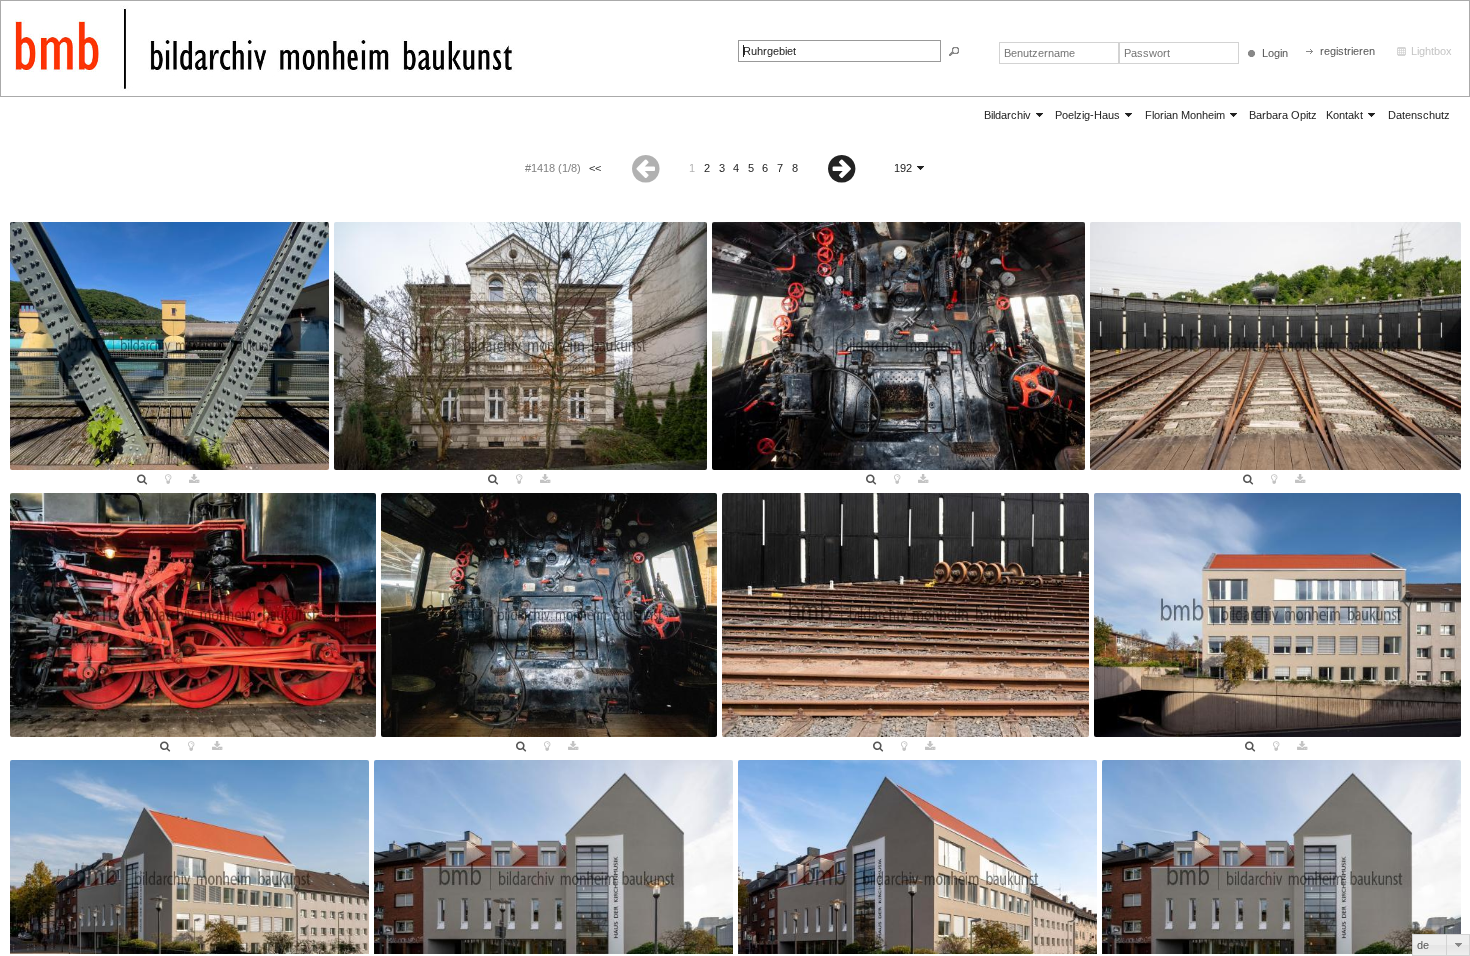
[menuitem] (1015, 114)
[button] (954, 51)
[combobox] (1441, 945)
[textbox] (839, 51)
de (1423, 945)
